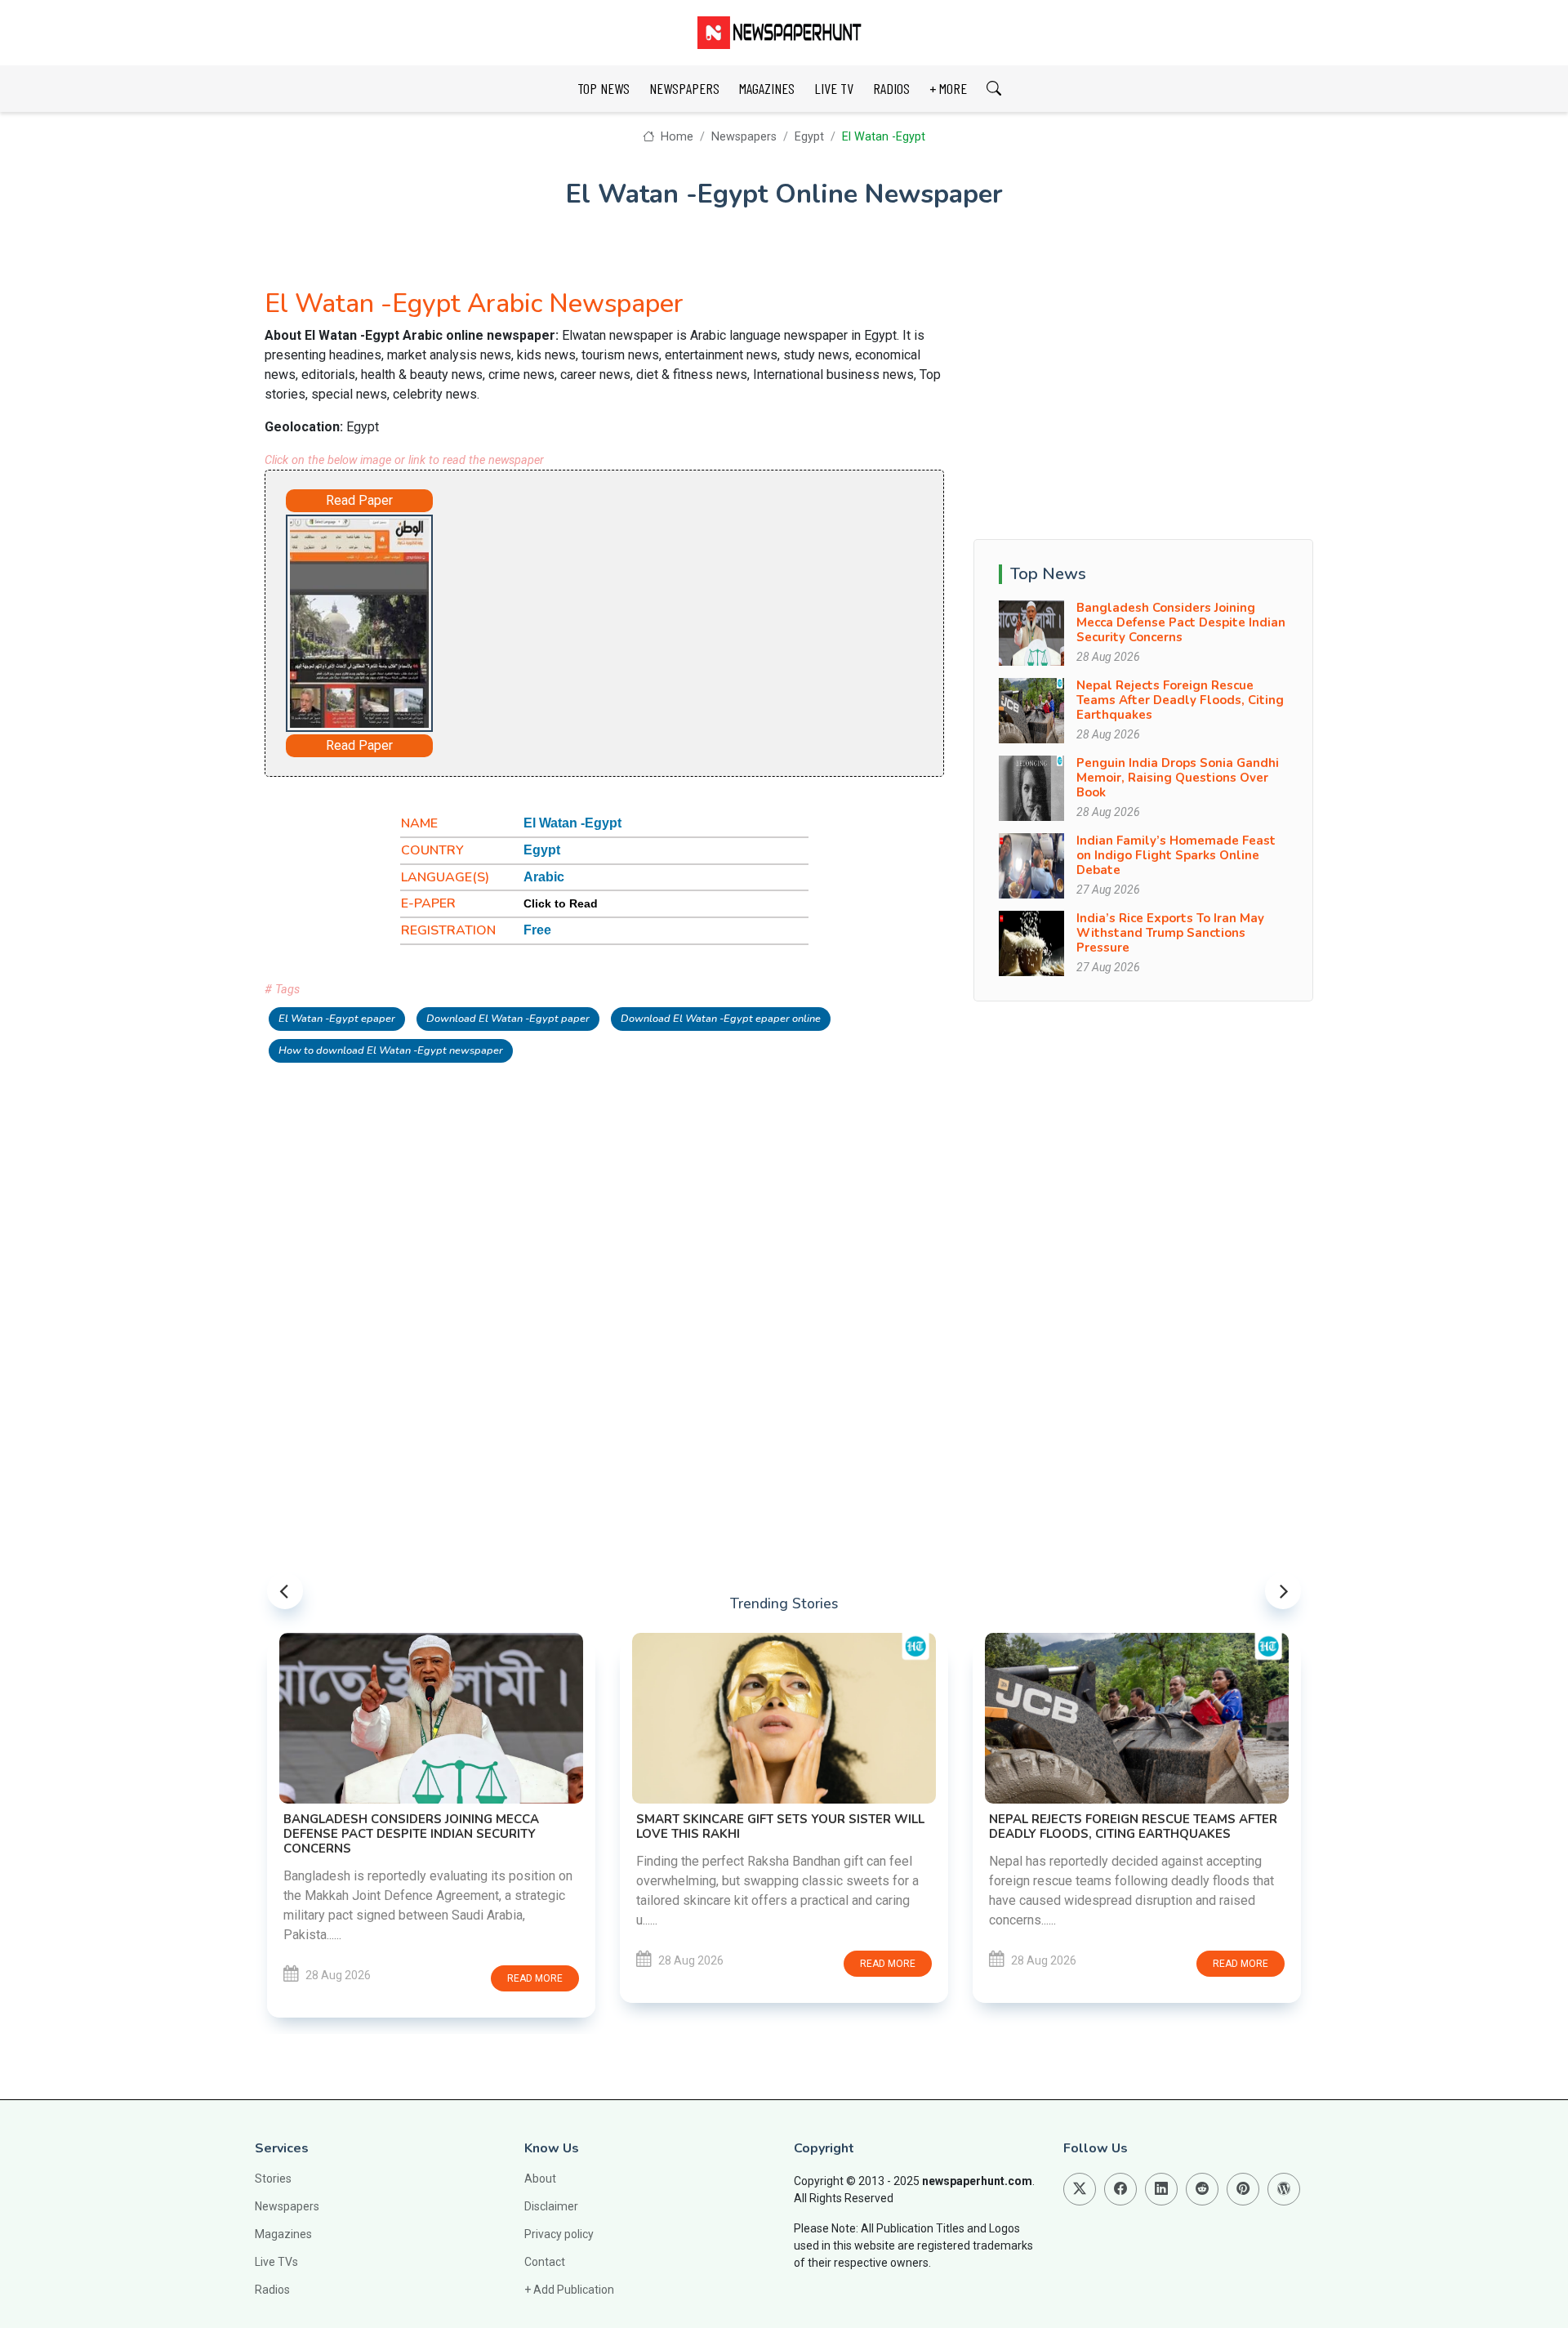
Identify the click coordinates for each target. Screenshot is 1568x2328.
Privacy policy (559, 2234)
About (540, 2179)
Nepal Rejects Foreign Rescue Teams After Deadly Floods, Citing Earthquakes (1180, 700)
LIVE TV (834, 88)
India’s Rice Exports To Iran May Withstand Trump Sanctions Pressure (1170, 933)
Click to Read (561, 903)
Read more (535, 1978)
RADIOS (891, 88)
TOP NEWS (604, 88)
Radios (272, 2290)
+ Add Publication (569, 2290)
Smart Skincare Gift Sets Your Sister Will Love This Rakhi (780, 1826)
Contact (545, 2262)
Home (675, 137)
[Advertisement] (650, 620)
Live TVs (276, 2262)
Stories (273, 2179)
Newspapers (744, 137)
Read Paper (359, 500)
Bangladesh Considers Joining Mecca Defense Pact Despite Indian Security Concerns (1181, 622)
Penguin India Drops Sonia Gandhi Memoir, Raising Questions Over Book (1178, 778)
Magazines (283, 2234)
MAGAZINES (767, 88)
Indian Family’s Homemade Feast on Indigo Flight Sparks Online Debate (1176, 855)
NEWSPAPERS (684, 88)
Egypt (809, 137)
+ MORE (948, 88)
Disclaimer (551, 2206)
